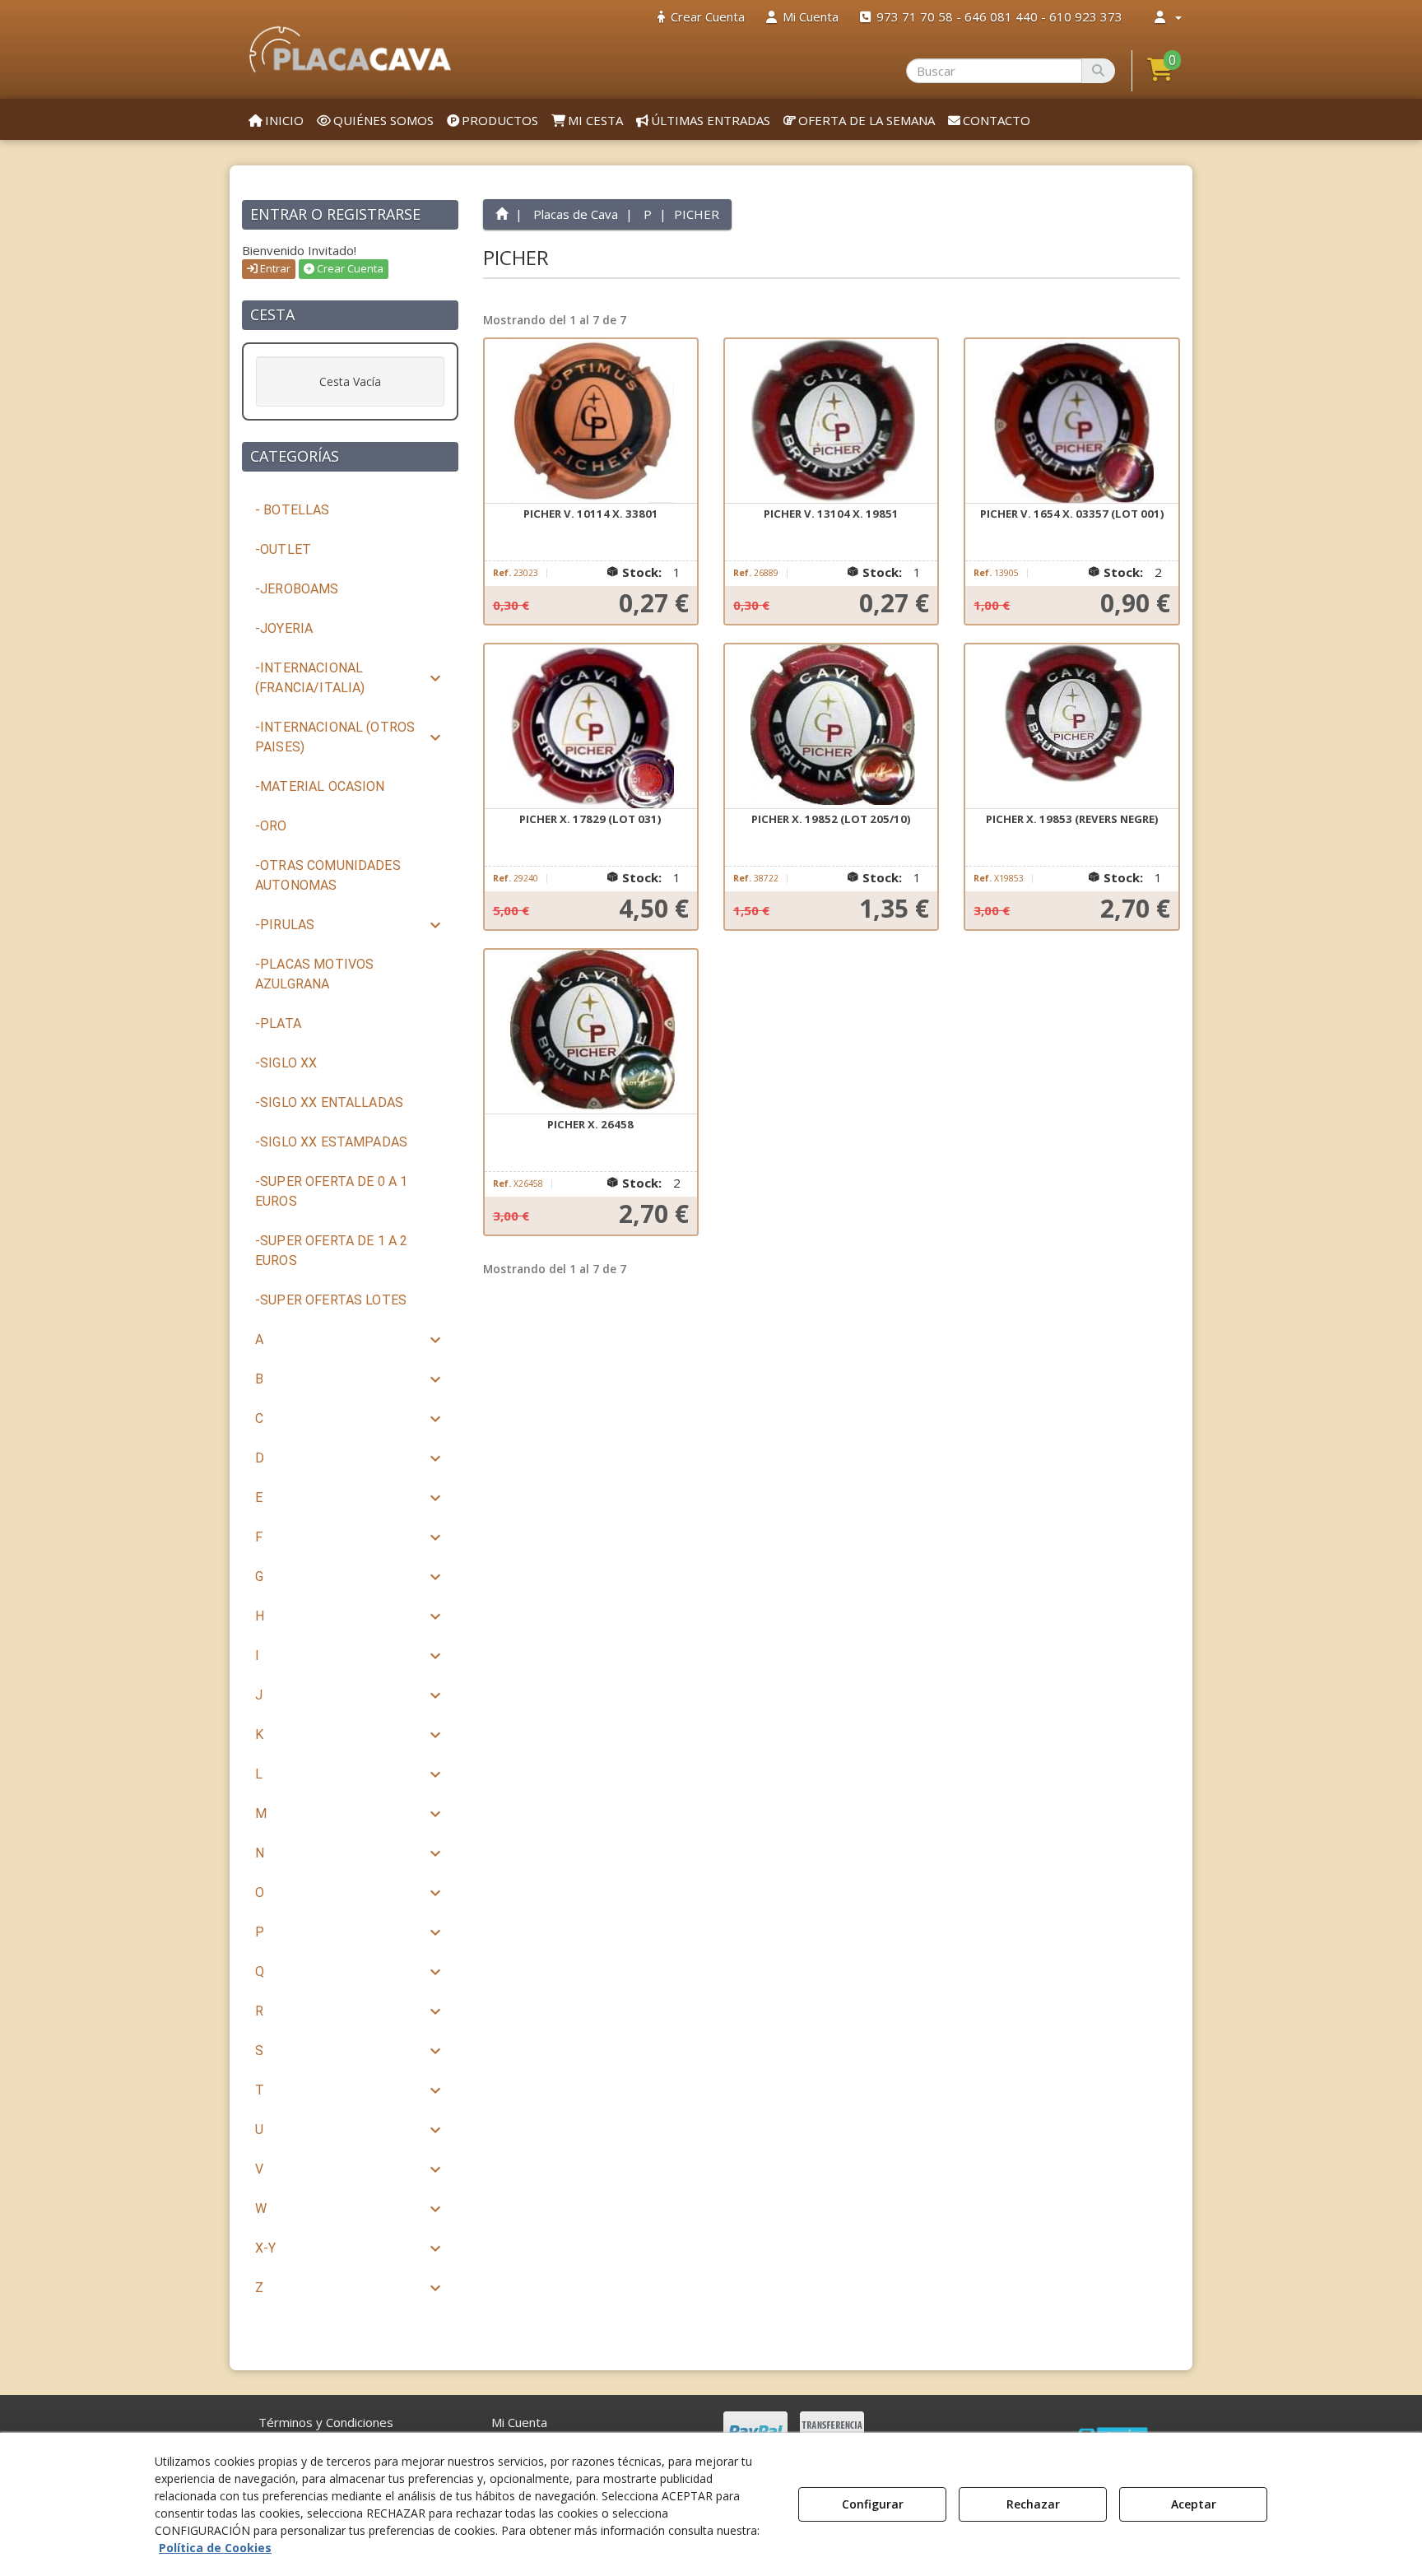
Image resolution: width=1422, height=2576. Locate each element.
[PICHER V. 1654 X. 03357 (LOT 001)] (1071, 421)
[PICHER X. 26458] (591, 1032)
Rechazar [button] (1033, 2504)
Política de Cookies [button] (215, 2548)
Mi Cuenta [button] (519, 2422)
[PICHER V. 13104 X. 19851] (831, 421)
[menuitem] (701, 17)
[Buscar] (1098, 71)
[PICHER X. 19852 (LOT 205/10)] (831, 727)
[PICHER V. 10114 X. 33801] (591, 421)
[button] (350, 49)
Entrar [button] (274, 268)
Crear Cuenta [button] (349, 268)
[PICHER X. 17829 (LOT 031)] (591, 727)
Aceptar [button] (1194, 2504)
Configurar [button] (873, 2504)
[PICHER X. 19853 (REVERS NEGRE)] (1071, 727)
